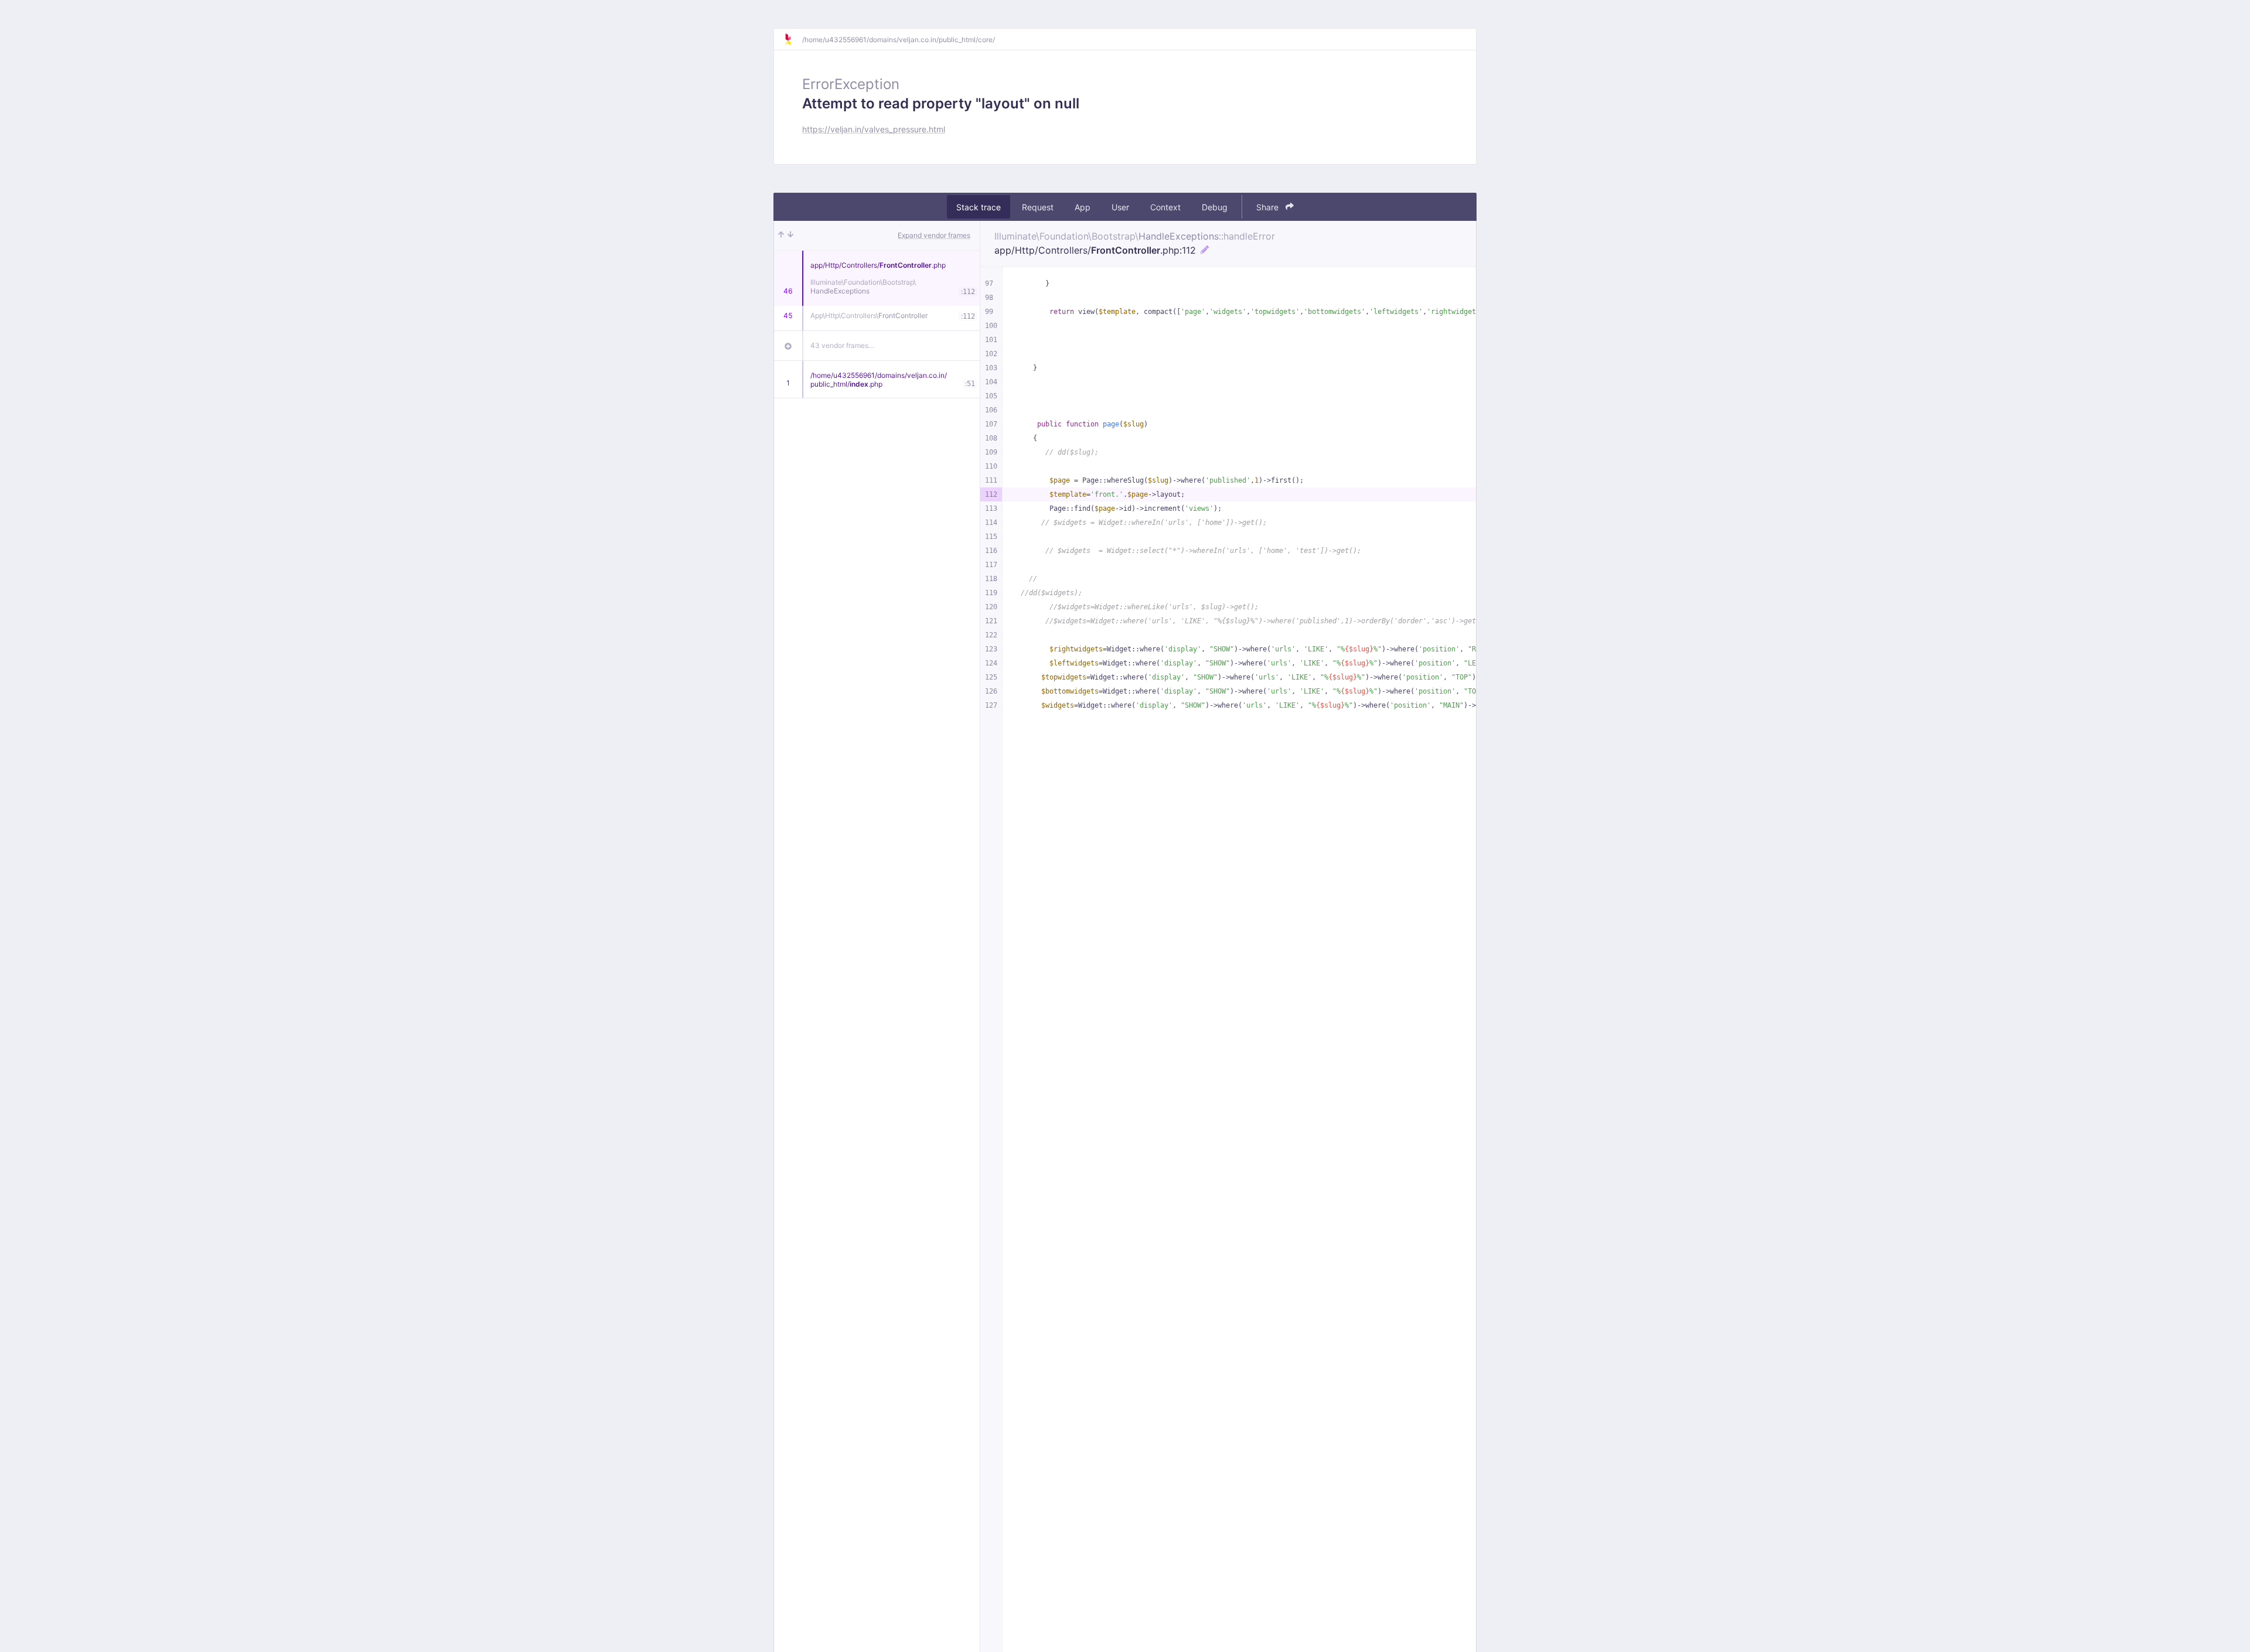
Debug (1215, 207)
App (1083, 207)
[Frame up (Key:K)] (781, 235)
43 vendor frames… (842, 345)
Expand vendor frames (934, 235)
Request (1038, 207)
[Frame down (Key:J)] (790, 235)
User (1120, 207)
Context (1165, 207)
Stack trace (979, 207)
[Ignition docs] (793, 39)
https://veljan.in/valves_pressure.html (874, 129)
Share (1269, 207)
